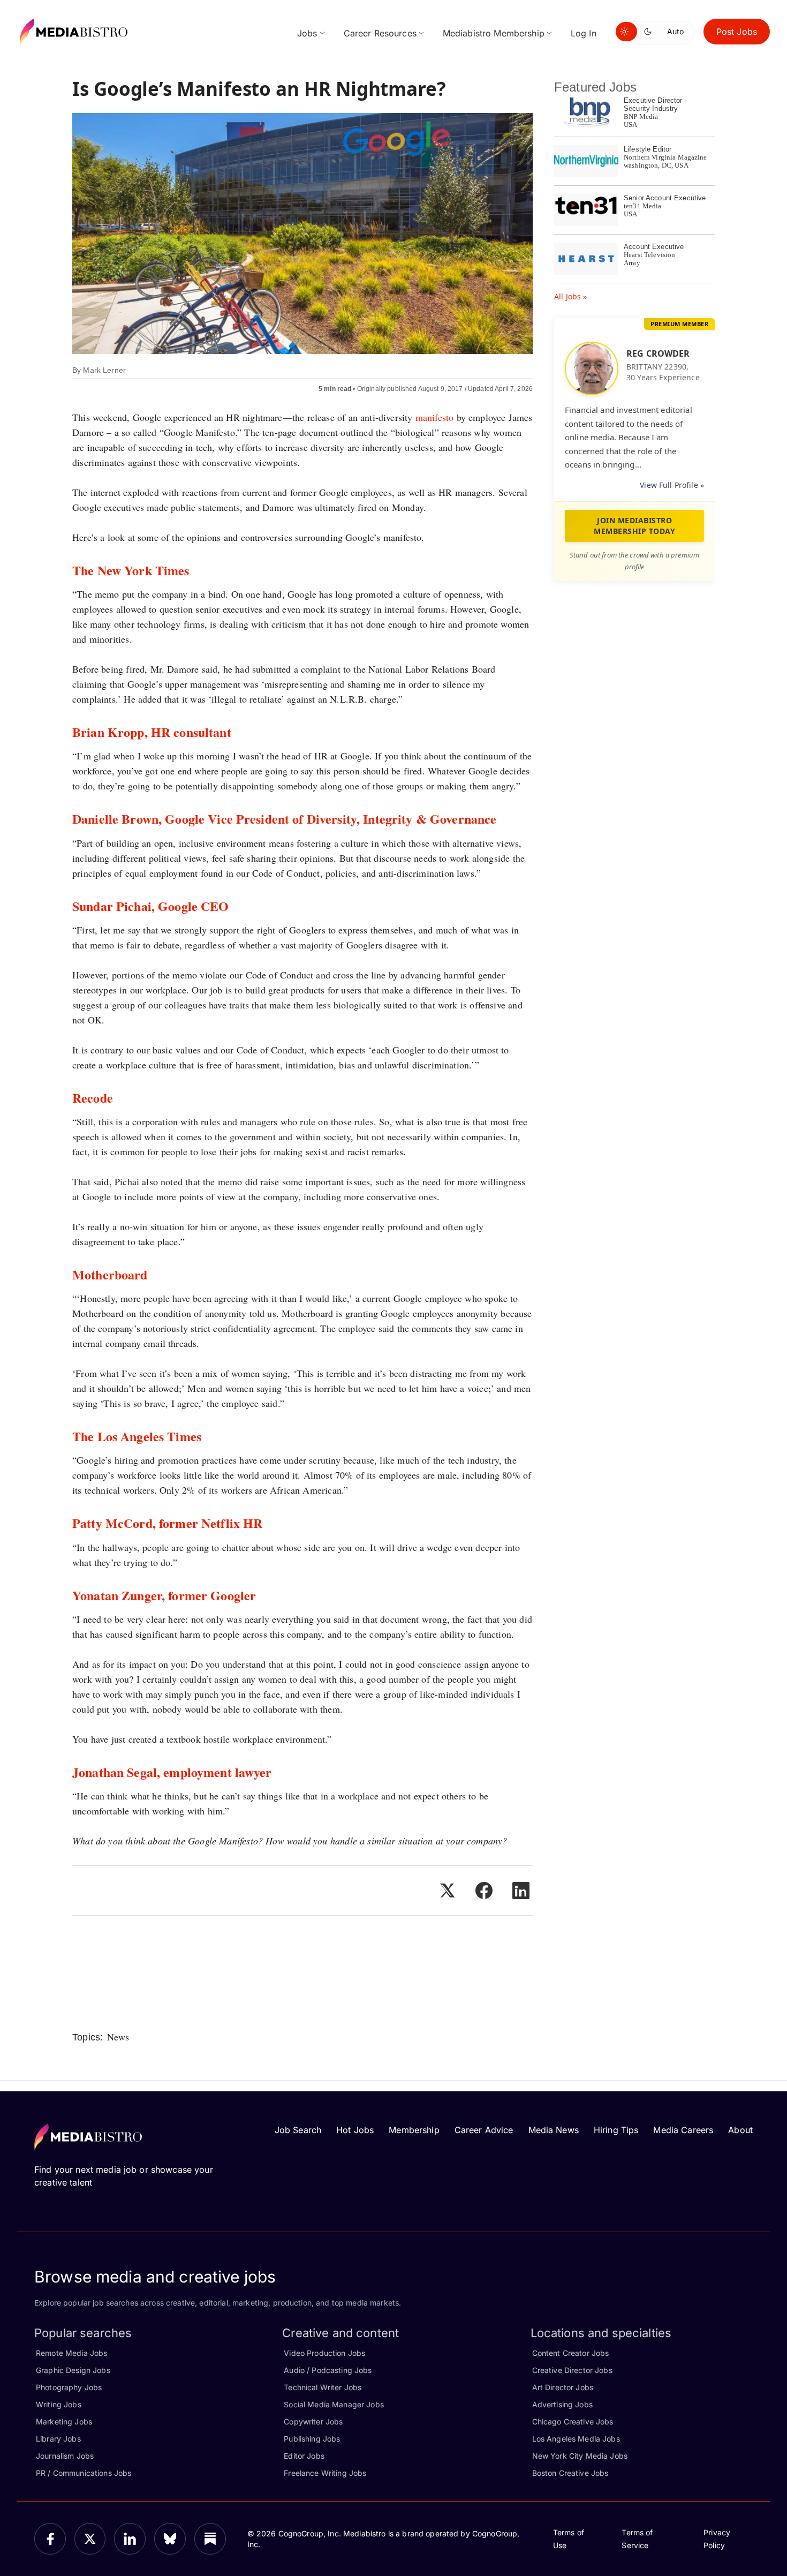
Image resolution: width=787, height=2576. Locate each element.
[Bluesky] (170, 2539)
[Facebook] (50, 2539)
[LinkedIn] (130, 2539)
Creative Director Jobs (572, 2370)
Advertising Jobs (562, 2404)
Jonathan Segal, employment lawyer (172, 1772)
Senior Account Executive (665, 198)
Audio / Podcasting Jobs (328, 2370)
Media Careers (683, 2130)
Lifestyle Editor (648, 149)
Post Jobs (737, 32)
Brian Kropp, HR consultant (152, 732)
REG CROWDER (658, 353)
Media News (554, 2130)
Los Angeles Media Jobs (576, 2439)
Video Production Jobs (324, 2353)
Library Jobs (58, 2439)
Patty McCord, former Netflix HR (167, 1523)
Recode (93, 1098)
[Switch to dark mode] (650, 32)
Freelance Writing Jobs (325, 2473)
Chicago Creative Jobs (573, 2421)
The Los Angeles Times (137, 1436)
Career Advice (484, 2130)
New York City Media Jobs (580, 2456)
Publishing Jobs (312, 2439)
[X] (90, 2539)
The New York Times (131, 570)
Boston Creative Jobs (570, 2473)
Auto (675, 31)
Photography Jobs (69, 2387)
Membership (414, 2130)
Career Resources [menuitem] (380, 33)
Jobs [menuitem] (307, 33)
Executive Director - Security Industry (655, 104)
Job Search (298, 2130)
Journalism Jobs (65, 2456)
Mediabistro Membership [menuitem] (494, 33)
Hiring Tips (616, 2130)
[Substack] (210, 2539)
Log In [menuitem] (584, 33)
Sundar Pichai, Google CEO (151, 906)
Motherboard (110, 1274)
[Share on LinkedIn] (521, 1890)
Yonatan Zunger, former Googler (164, 1595)
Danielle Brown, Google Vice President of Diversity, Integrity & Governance (284, 819)
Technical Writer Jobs (323, 2387)
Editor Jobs (304, 2456)
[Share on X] (447, 1890)
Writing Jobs (59, 2404)
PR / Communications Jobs (84, 2473)
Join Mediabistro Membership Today (634, 526)
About (740, 2130)
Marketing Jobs (64, 2421)
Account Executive (654, 247)
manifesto (435, 417)
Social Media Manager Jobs (334, 2404)
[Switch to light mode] (626, 32)
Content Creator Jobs (571, 2353)
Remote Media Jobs (71, 2353)
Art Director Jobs (563, 2387)
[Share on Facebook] (484, 1890)
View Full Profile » (672, 485)
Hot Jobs (355, 2130)
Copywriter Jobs (313, 2421)
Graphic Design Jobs (73, 2370)
